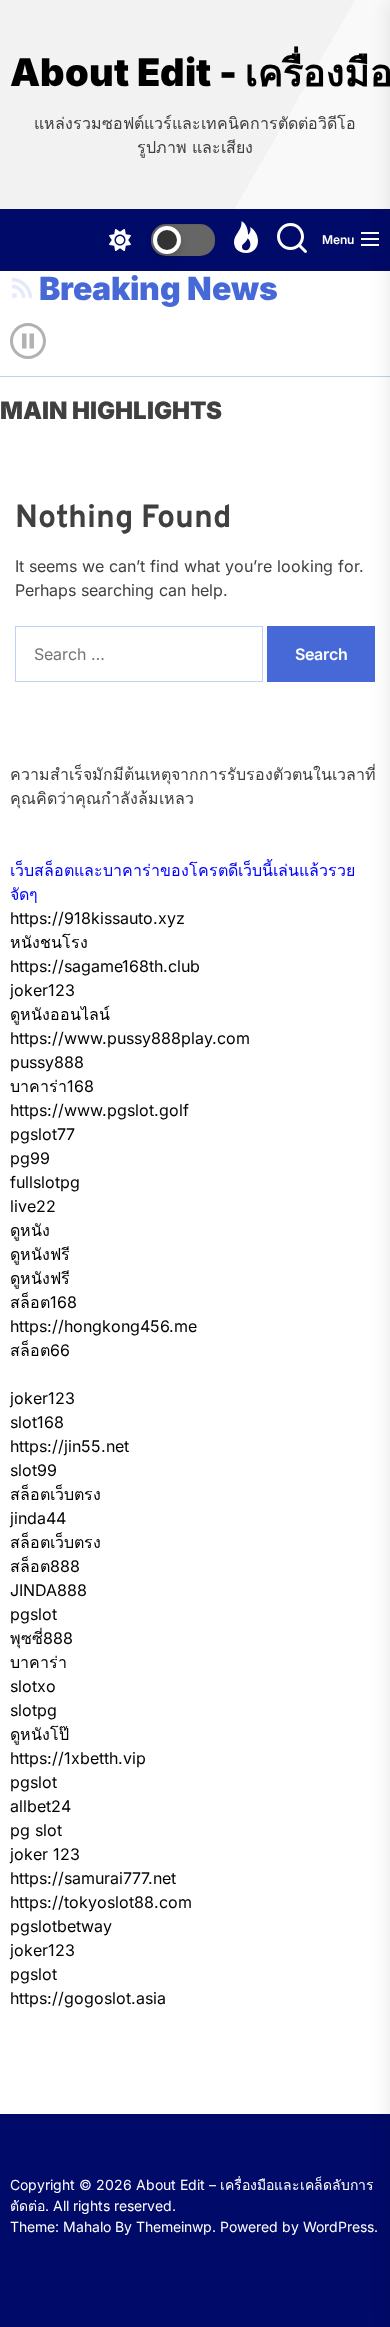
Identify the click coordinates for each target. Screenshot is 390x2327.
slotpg (33, 1710)
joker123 (42, 990)
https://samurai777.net (93, 1878)
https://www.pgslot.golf (99, 1110)
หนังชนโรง (49, 942)
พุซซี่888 (41, 1638)
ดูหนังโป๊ (39, 1734)
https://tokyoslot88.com (101, 1902)
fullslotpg (45, 1182)
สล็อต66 (40, 1350)
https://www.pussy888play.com (130, 1038)
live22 (33, 1206)
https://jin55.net (69, 1446)
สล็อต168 (43, 1302)
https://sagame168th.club (105, 966)
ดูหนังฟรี (40, 1254)
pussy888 (47, 1062)
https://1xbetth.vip (78, 1758)
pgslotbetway (61, 1926)
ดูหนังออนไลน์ (60, 1014)
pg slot (36, 1830)
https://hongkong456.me (103, 1326)
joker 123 (45, 1854)
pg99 (30, 1158)
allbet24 (40, 1806)
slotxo (33, 1686)
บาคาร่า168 (52, 1086)
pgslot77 (42, 1134)
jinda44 (38, 1518)
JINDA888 (48, 1590)
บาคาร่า (38, 1662)
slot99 (33, 1470)
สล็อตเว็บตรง (55, 1494)
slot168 (37, 1422)
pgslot (33, 1614)
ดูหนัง (30, 1230)
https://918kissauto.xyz (97, 918)
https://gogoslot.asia (88, 1998)
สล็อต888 (45, 1566)
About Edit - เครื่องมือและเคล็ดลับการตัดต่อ (195, 72)
